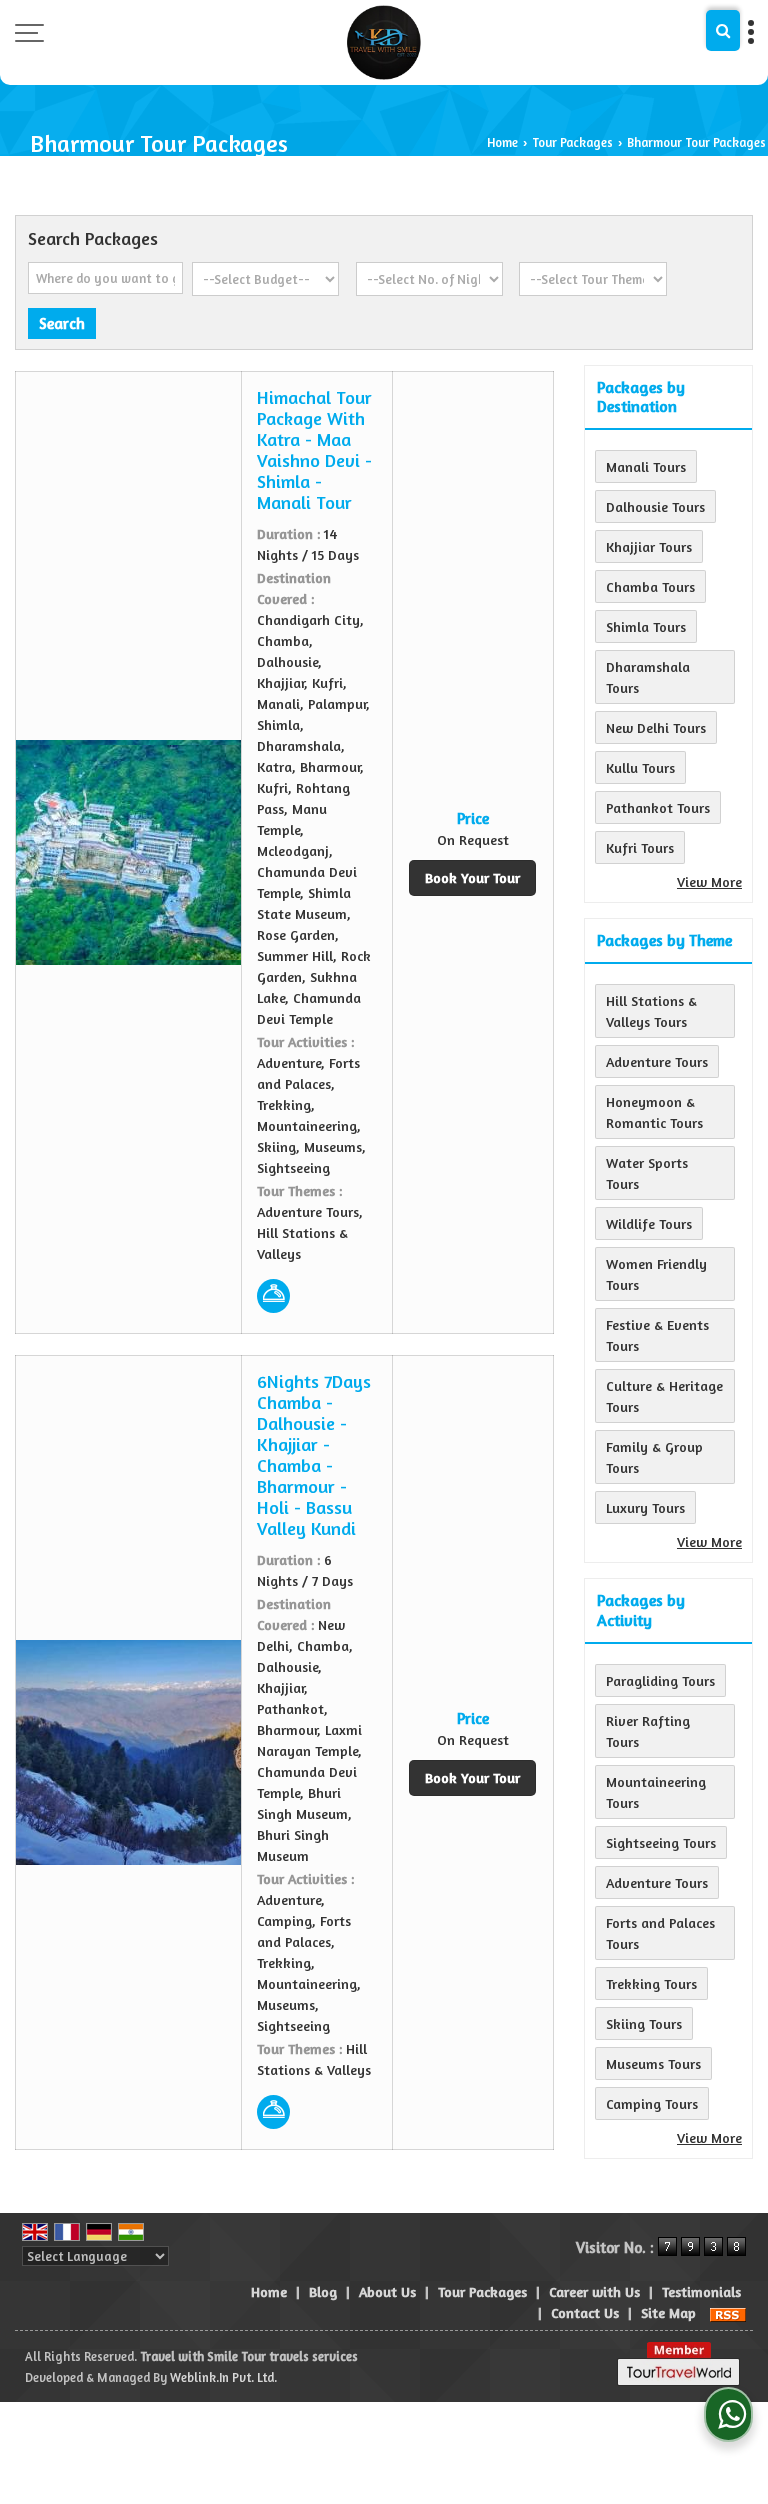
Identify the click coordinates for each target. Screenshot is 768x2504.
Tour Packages (572, 142)
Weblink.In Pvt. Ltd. (223, 2377)
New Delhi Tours (656, 727)
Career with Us (594, 2291)
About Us (387, 2291)
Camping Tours (652, 2103)
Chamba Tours (650, 586)
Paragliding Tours (660, 1680)
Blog (323, 2291)
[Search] (723, 30)
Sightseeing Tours (661, 1842)
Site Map (668, 2312)
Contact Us (585, 2312)
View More (709, 881)
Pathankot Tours (658, 807)
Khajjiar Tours (649, 546)
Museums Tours (653, 2063)
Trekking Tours (651, 1983)
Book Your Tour (472, 877)
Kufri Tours (640, 847)
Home (502, 142)
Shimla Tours (646, 626)
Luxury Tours (645, 1507)
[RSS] (728, 2312)
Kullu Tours (640, 767)
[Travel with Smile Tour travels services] (384, 42)
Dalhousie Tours (655, 506)
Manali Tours (646, 466)
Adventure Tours (657, 1061)
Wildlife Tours (649, 1223)
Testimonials (701, 2291)
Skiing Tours (644, 2023)
